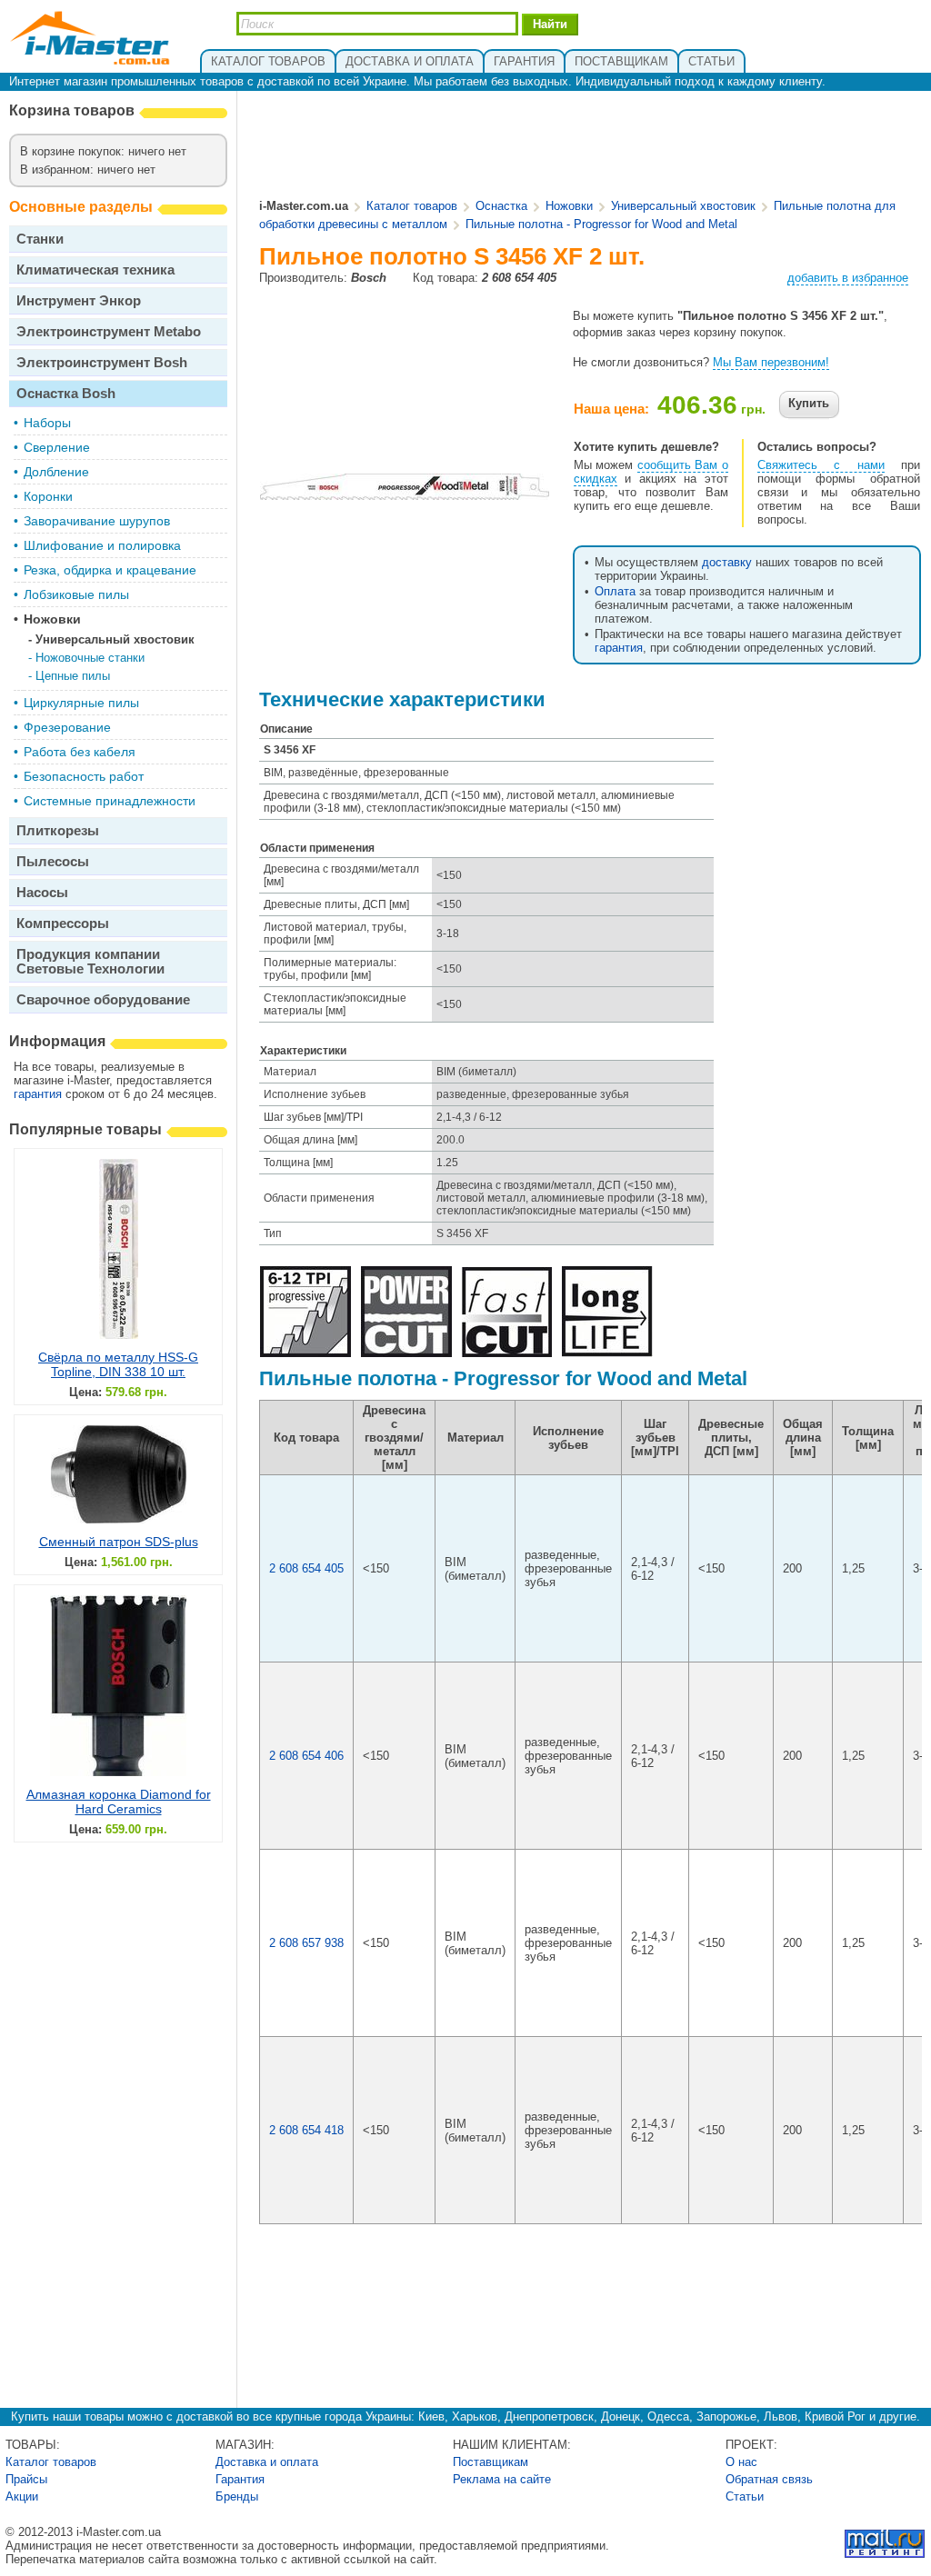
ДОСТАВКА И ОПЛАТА (410, 61)
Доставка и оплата (267, 2462)
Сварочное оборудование (103, 999)
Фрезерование (67, 727)
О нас (741, 2462)
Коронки (48, 496)
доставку (727, 562)
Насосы (42, 892)
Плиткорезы (58, 830)
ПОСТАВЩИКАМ (621, 61)
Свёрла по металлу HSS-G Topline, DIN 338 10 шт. (118, 1364)
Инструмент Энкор (79, 300)
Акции (22, 2496)
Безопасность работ (84, 776)
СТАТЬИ (711, 61)
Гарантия (240, 2479)
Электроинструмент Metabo (109, 331)
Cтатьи (745, 2496)
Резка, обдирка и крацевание (110, 570)
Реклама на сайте (502, 2479)
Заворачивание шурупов (97, 521)
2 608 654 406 (306, 1756)
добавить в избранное (848, 278)
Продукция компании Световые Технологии (90, 961)
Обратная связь (769, 2479)
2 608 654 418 (306, 2130)
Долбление (56, 472)
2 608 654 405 (306, 1568)
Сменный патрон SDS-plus (119, 1542)
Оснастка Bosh (66, 393)
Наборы (47, 423)
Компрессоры (63, 923)
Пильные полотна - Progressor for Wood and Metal (601, 224)
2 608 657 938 (306, 1943)
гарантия (38, 1094)
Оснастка (501, 206)
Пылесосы (53, 861)
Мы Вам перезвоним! (771, 362)
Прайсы (26, 2479)
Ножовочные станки (90, 658)
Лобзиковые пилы (76, 594)
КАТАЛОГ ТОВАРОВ (268, 61)
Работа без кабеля (80, 752)
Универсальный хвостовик (115, 639)
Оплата (615, 591)
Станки (40, 239)
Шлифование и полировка (102, 545)
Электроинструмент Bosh (102, 362)
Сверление (57, 447)
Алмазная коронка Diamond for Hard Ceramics (119, 1802)
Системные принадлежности (110, 801)
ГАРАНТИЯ (524, 61)
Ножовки (52, 619)
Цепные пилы (73, 676)
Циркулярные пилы (81, 703)
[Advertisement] (591, 146)
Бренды (237, 2496)
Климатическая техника (95, 270)
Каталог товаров (412, 206)
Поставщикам (491, 2462)
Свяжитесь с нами (821, 465)
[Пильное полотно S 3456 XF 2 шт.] (405, 493)
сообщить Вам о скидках (651, 472)
